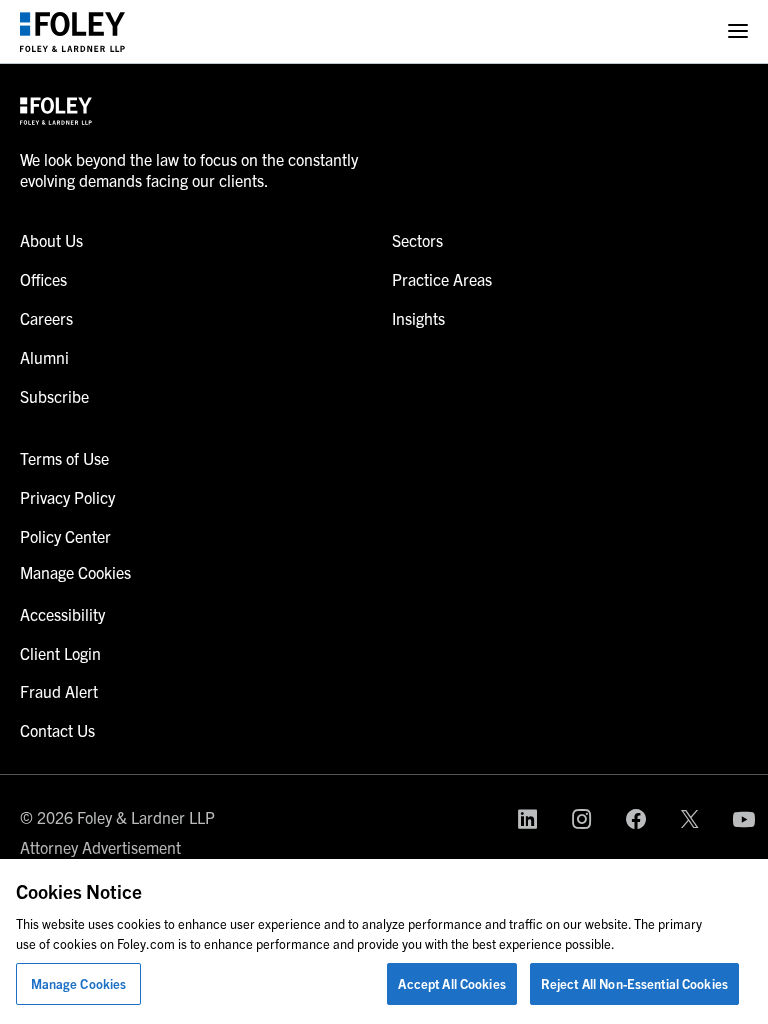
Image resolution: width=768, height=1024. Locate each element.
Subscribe (54, 396)
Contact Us (57, 730)
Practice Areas (442, 279)
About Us (51, 240)
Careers (46, 318)
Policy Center (65, 536)
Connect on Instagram (582, 819)
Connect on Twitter (690, 819)
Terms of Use (64, 458)
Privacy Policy (67, 497)
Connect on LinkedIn (528, 819)
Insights (418, 318)
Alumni (44, 357)
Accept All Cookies (451, 983)
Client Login (60, 653)
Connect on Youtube (744, 819)
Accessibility (62, 614)
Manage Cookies (79, 983)
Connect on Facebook (636, 819)
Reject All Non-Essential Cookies (634, 983)
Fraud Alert (59, 691)
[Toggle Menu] (738, 31)
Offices (43, 279)
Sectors (417, 240)
